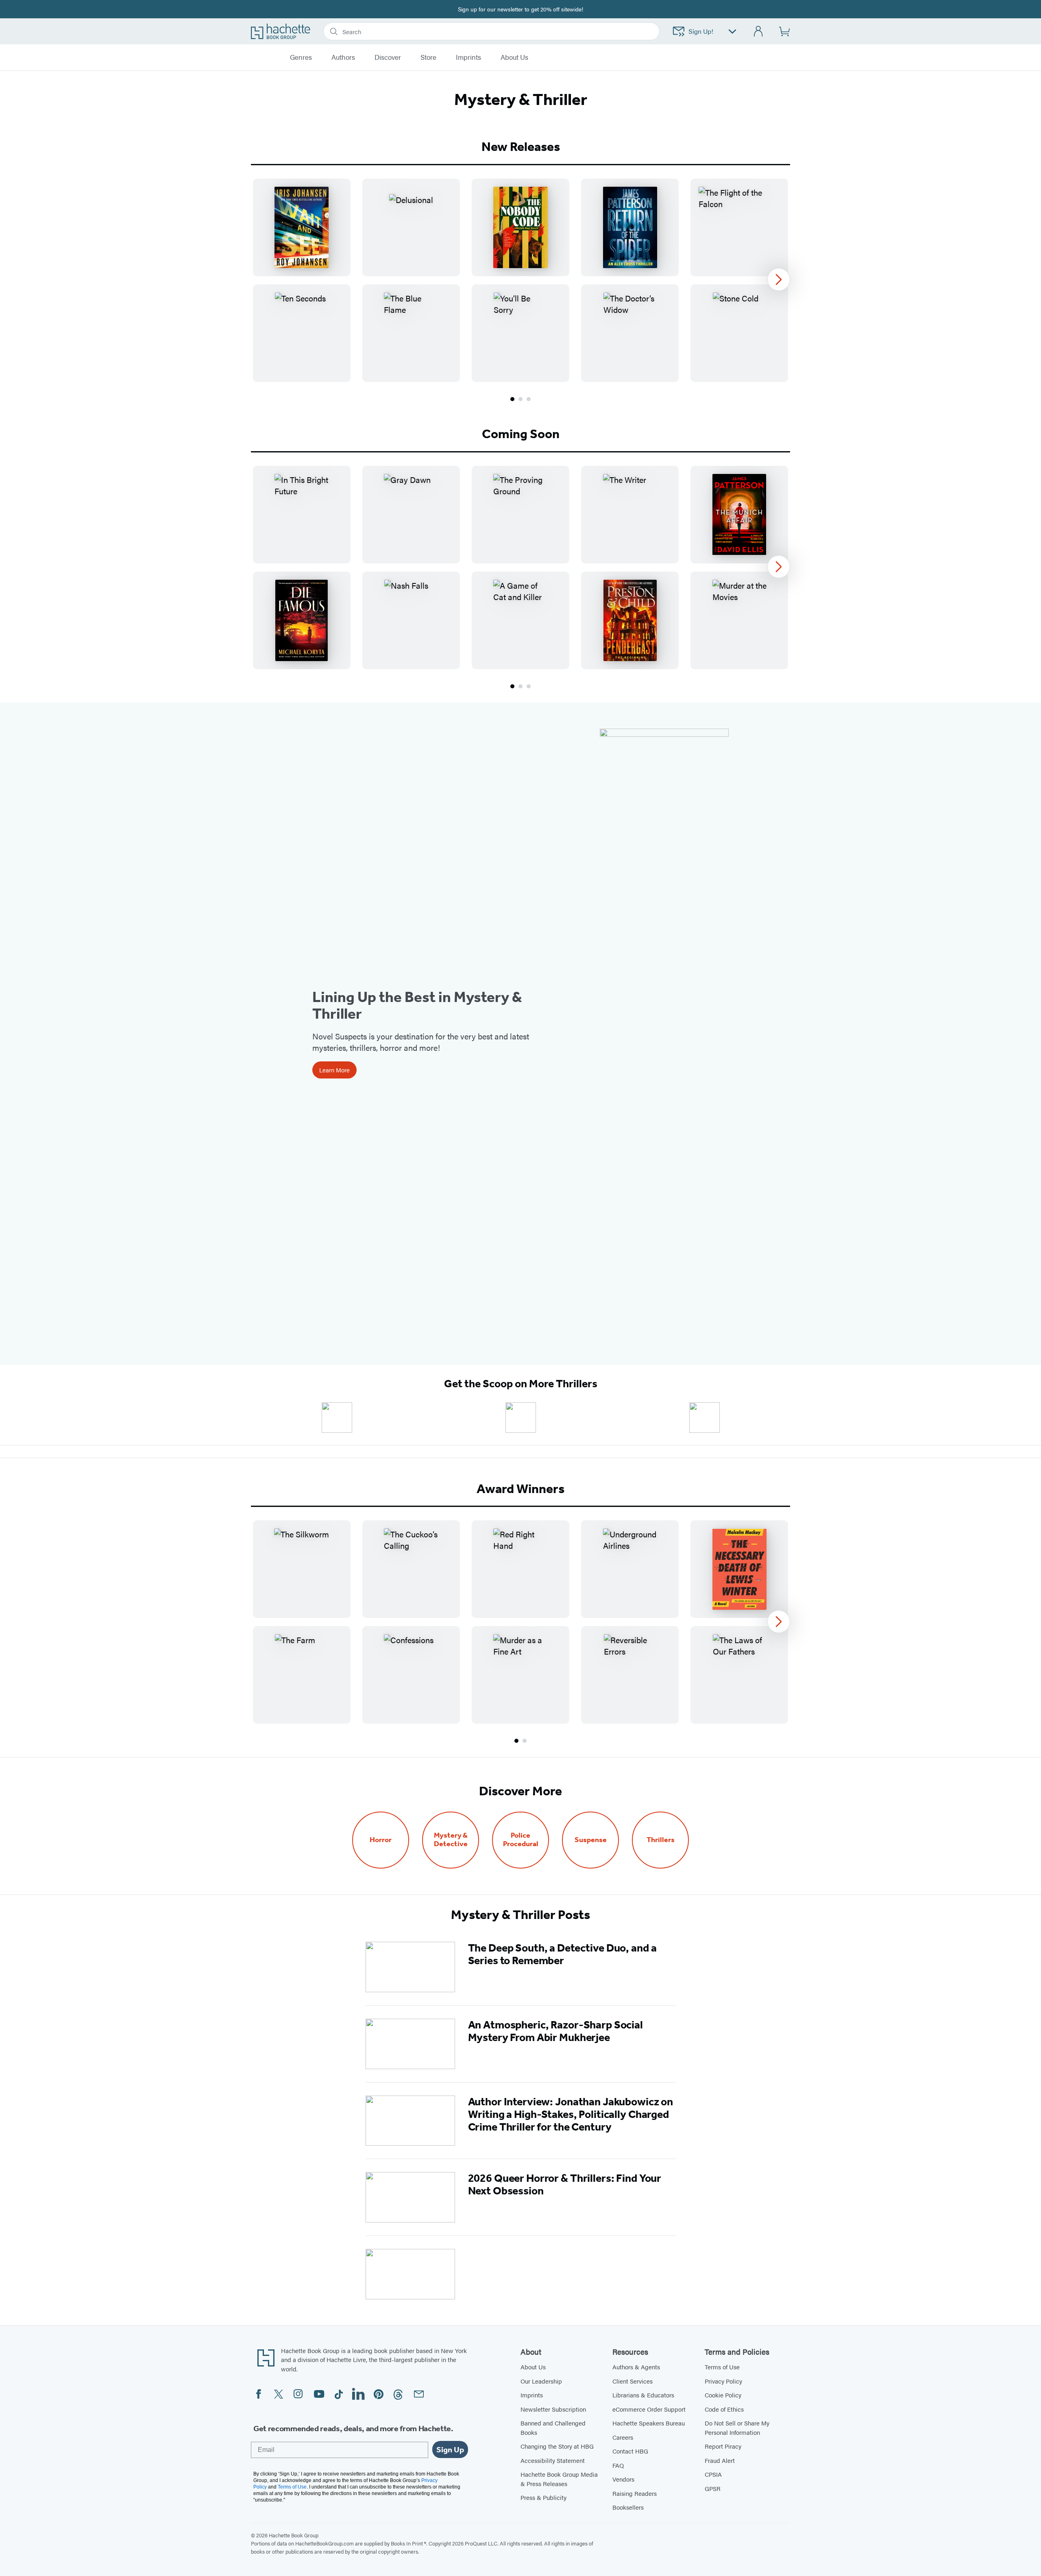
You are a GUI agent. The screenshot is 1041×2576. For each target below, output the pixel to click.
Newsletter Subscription (553, 2409)
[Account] (759, 32)
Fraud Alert (720, 2460)
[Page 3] (529, 399)
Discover (388, 57)
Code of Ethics (724, 2409)
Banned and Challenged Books (553, 2428)
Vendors (623, 2479)
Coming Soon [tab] (521, 434)
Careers (623, 2437)
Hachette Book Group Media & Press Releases (559, 2479)
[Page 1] (512, 399)
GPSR (713, 2488)
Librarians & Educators (643, 2395)
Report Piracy (723, 2446)
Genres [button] (301, 57)
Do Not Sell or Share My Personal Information (737, 2428)
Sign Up (450, 2449)
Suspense (591, 1840)
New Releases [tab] (521, 146)
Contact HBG (630, 2451)
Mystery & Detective (451, 1840)
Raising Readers (635, 2493)
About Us (533, 2367)
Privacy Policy (723, 2381)
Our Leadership (541, 2381)
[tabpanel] (520, 291)
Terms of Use (722, 2367)
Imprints (468, 57)
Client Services (633, 2381)
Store (428, 57)
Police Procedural (521, 1840)
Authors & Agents (636, 2367)
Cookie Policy (723, 2395)
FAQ (618, 2465)
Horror (381, 1840)
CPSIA (713, 2474)
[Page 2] (520, 399)
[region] (520, 280)
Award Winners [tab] (520, 1489)
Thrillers (661, 1840)
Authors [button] (343, 57)
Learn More (334, 1070)
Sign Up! (701, 31)
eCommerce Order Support (649, 2409)
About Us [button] (514, 57)
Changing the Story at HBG (557, 2446)
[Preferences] (732, 32)
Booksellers (628, 2507)
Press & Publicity (543, 2497)
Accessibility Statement (553, 2460)
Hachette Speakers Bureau (649, 2423)
